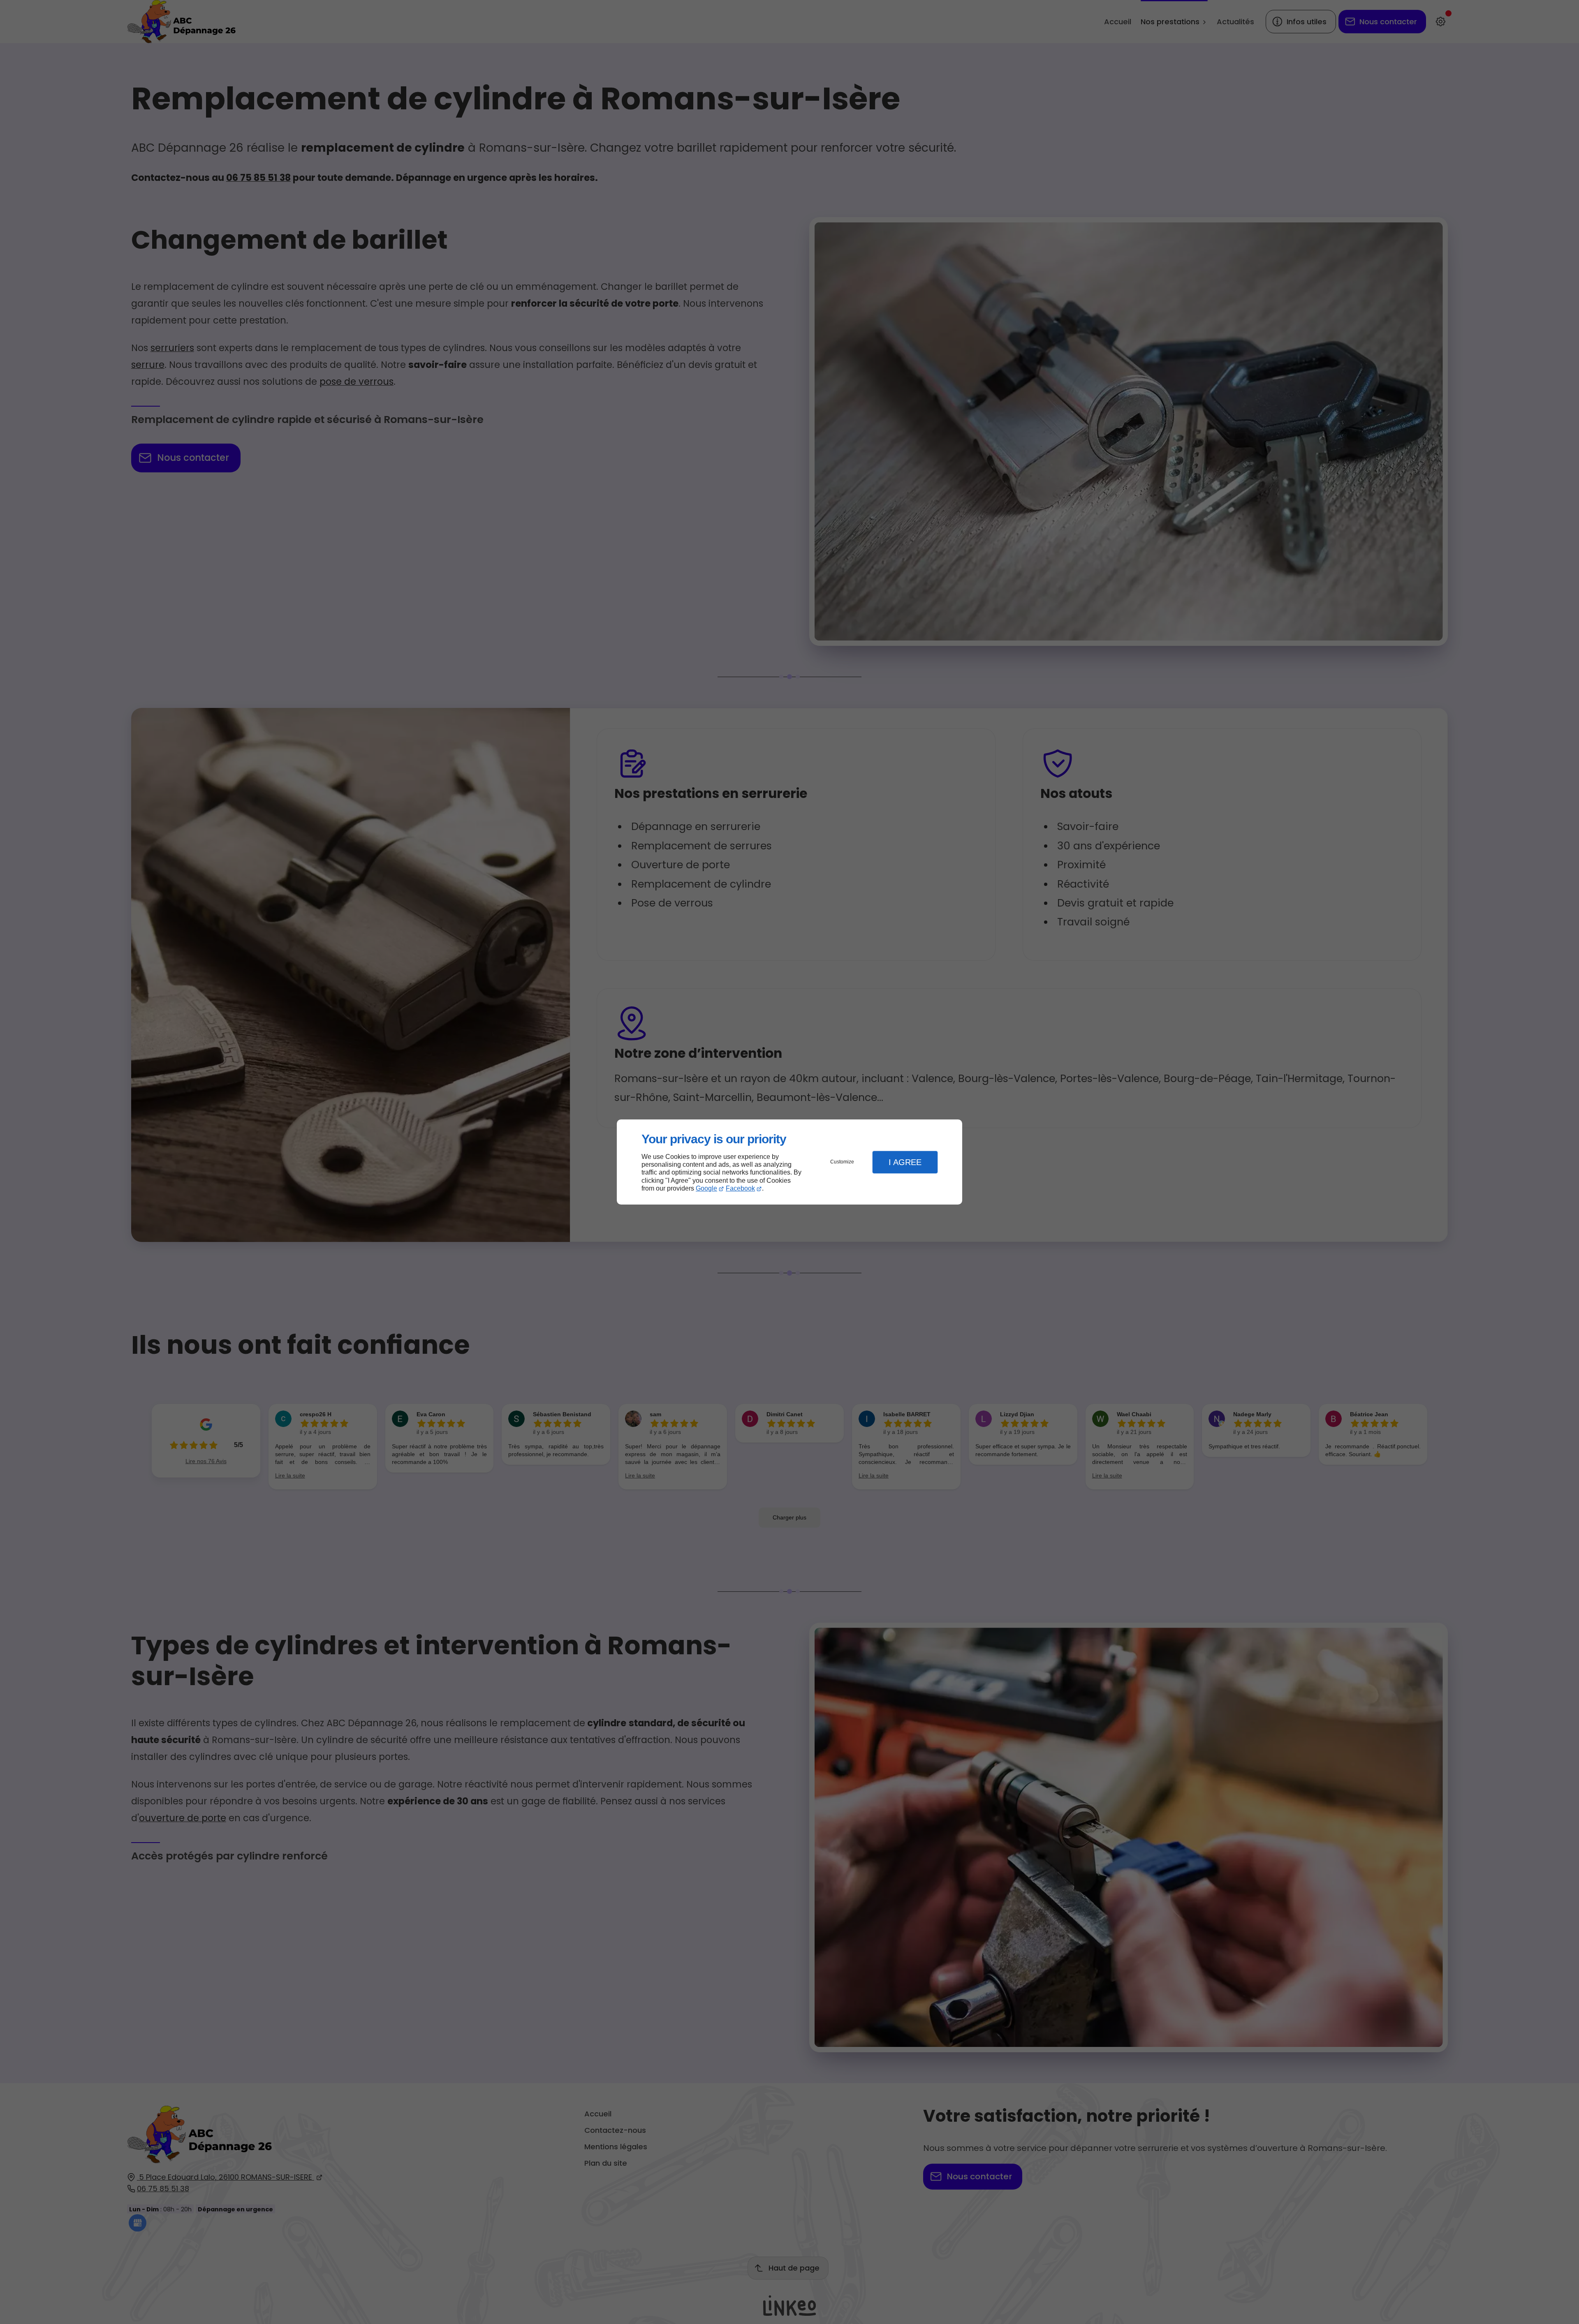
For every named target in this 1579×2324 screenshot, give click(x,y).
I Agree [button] (905, 1162)
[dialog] (789, 1162)
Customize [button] (842, 1162)
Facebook (740, 1188)
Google (706, 1188)
